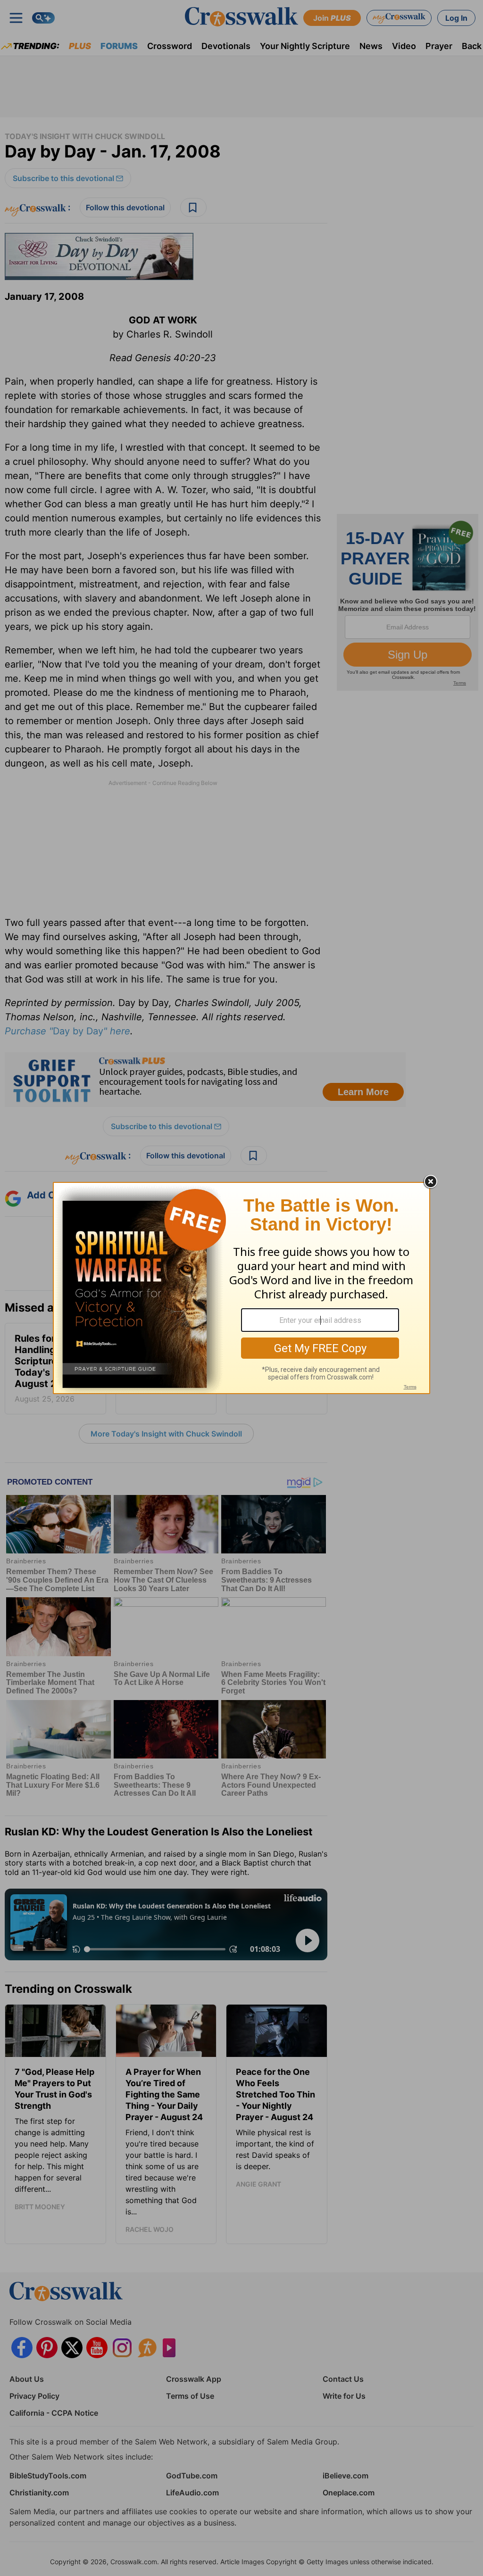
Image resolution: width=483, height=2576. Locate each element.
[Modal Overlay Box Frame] (241, 1288)
